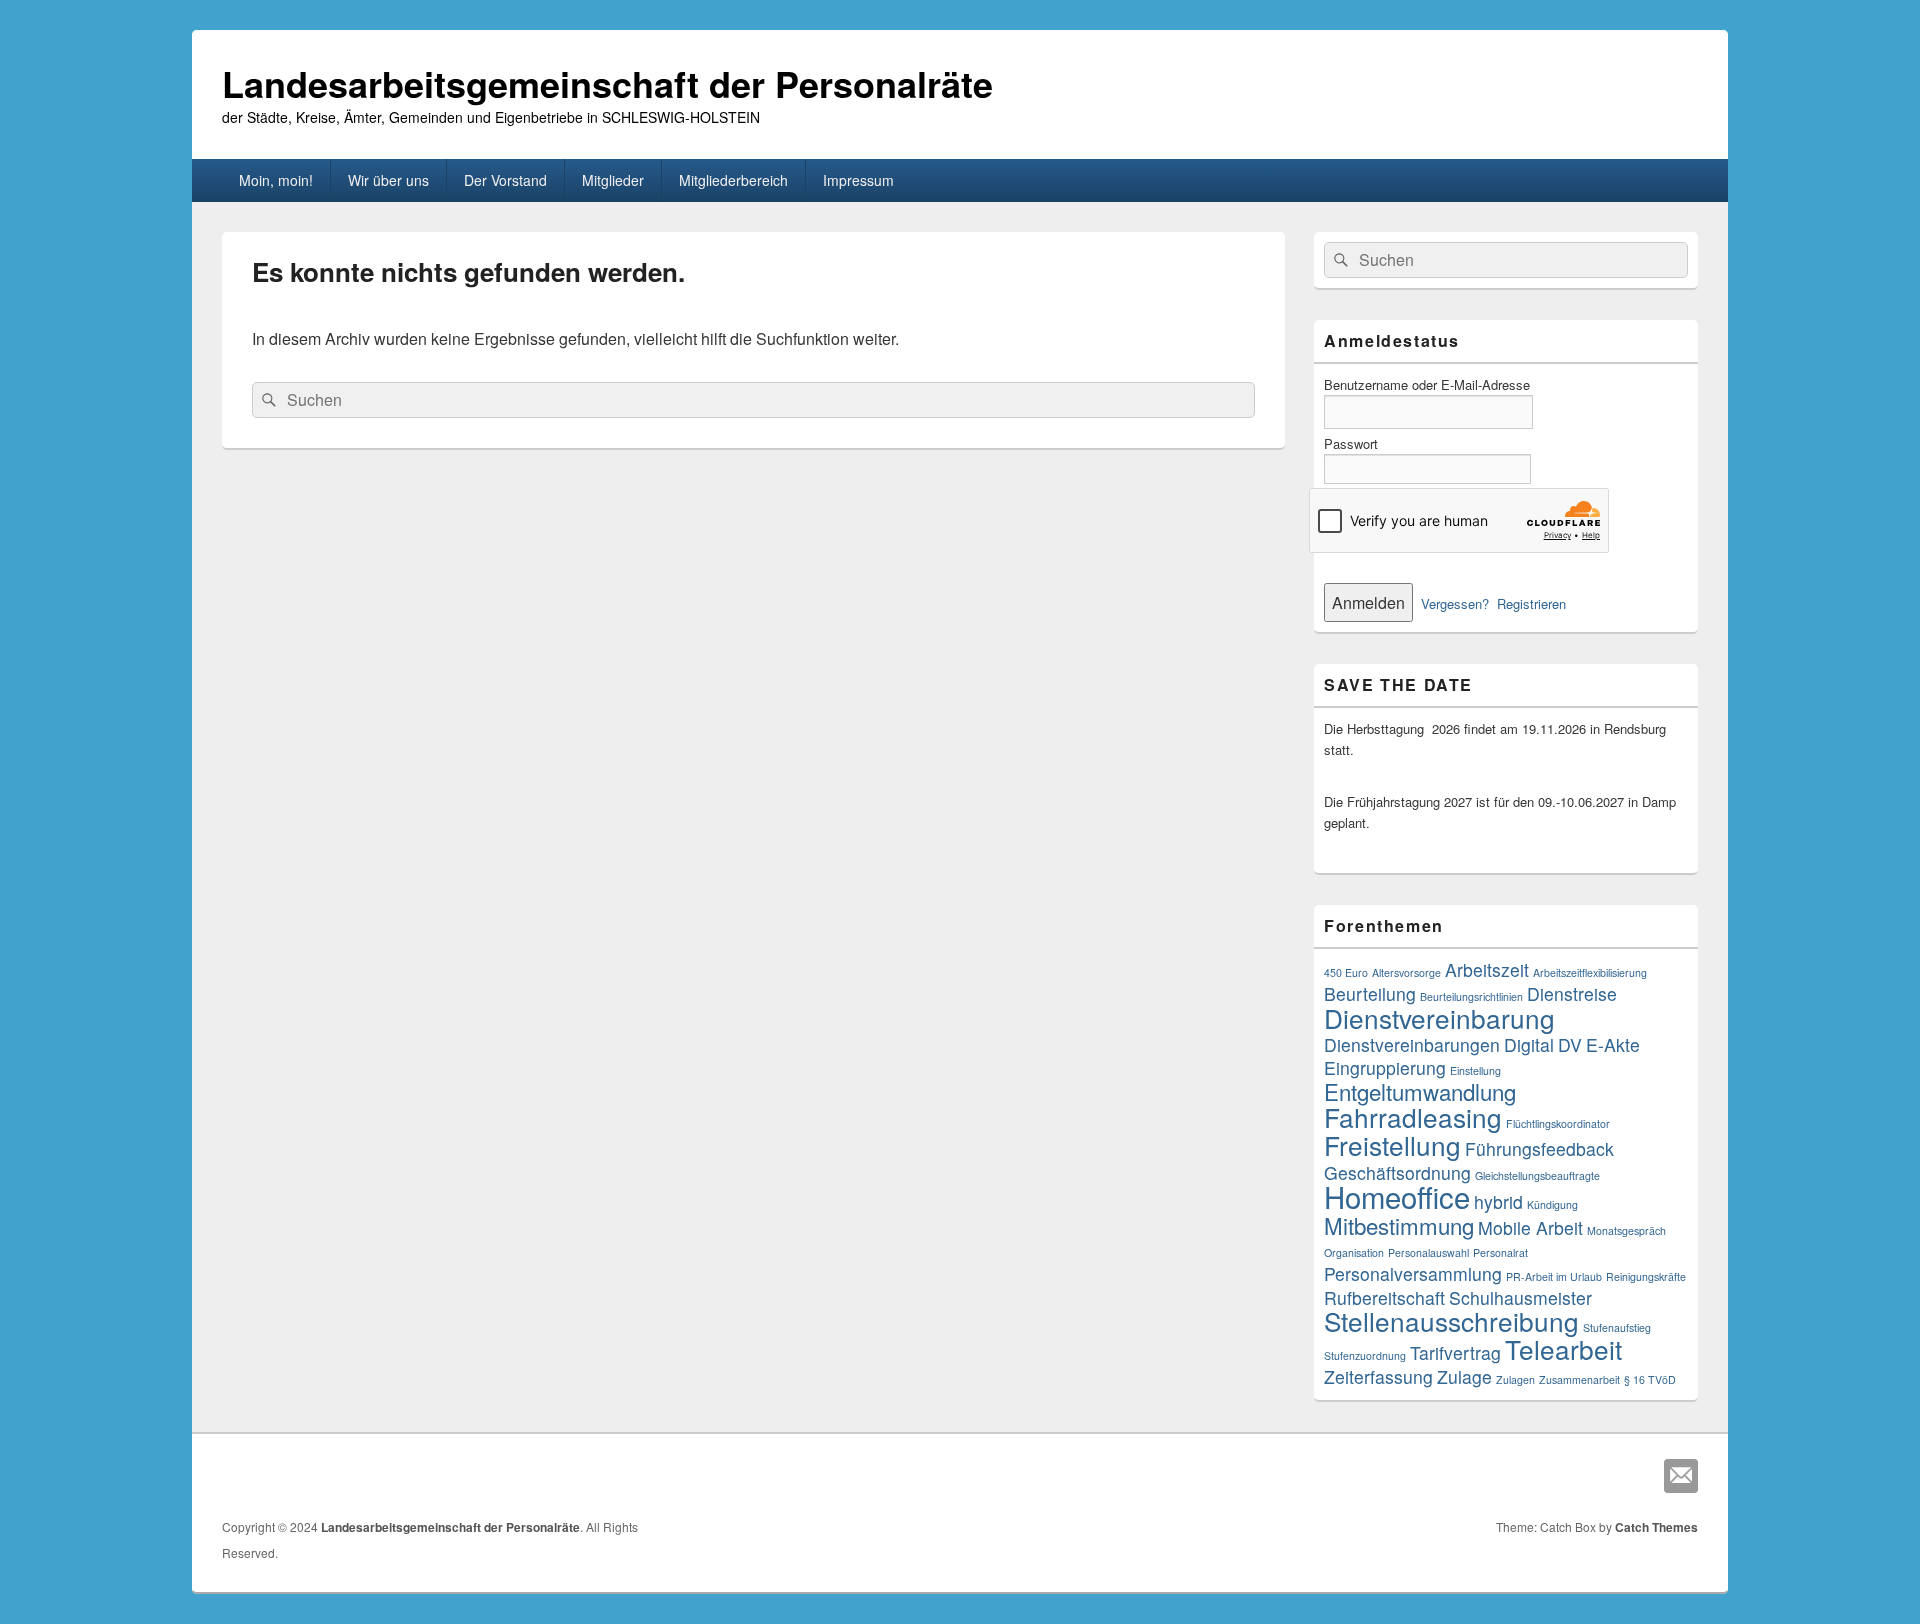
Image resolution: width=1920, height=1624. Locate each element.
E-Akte (1613, 1044)
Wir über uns (388, 180)
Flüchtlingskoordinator (1558, 1123)
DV (1570, 1044)
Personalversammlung (1413, 1273)
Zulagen (1515, 1379)
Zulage (1464, 1376)
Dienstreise (1572, 993)
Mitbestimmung (1399, 1225)
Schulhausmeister (1520, 1297)
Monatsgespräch (1626, 1230)
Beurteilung (1370, 993)
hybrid (1498, 1201)
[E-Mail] (1681, 1476)
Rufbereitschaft (1384, 1297)
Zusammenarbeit (1579, 1379)
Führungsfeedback (1539, 1148)
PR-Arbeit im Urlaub (1554, 1276)
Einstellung (1475, 1070)
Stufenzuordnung (1365, 1355)
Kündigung (1552, 1204)
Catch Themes (1656, 1527)
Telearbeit (1563, 1348)
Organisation (1354, 1252)
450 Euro (1346, 972)
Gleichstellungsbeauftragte (1537, 1175)
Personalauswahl (1428, 1252)
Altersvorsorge (1406, 972)
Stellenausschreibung (1451, 1320)
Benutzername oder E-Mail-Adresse (1427, 384)
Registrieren (1531, 603)
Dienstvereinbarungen (1412, 1044)
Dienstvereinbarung (1439, 1017)
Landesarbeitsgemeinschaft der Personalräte (607, 83)
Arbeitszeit (1487, 969)
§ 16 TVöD (1650, 1379)
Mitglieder (613, 180)
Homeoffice (1397, 1196)
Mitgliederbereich (733, 180)
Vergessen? (1455, 603)
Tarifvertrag (1455, 1352)
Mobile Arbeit (1530, 1227)
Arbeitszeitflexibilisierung (1590, 972)
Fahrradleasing (1413, 1116)
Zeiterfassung (1378, 1376)
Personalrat (1500, 1252)
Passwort (1351, 443)
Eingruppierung (1385, 1067)
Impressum (858, 180)
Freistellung (1392, 1144)
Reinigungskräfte (1646, 1276)
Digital (1529, 1044)
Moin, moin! (276, 180)
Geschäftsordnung (1397, 1172)
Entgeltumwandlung (1420, 1091)
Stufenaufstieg (1617, 1327)
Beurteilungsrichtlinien (1471, 996)
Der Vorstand (505, 180)
